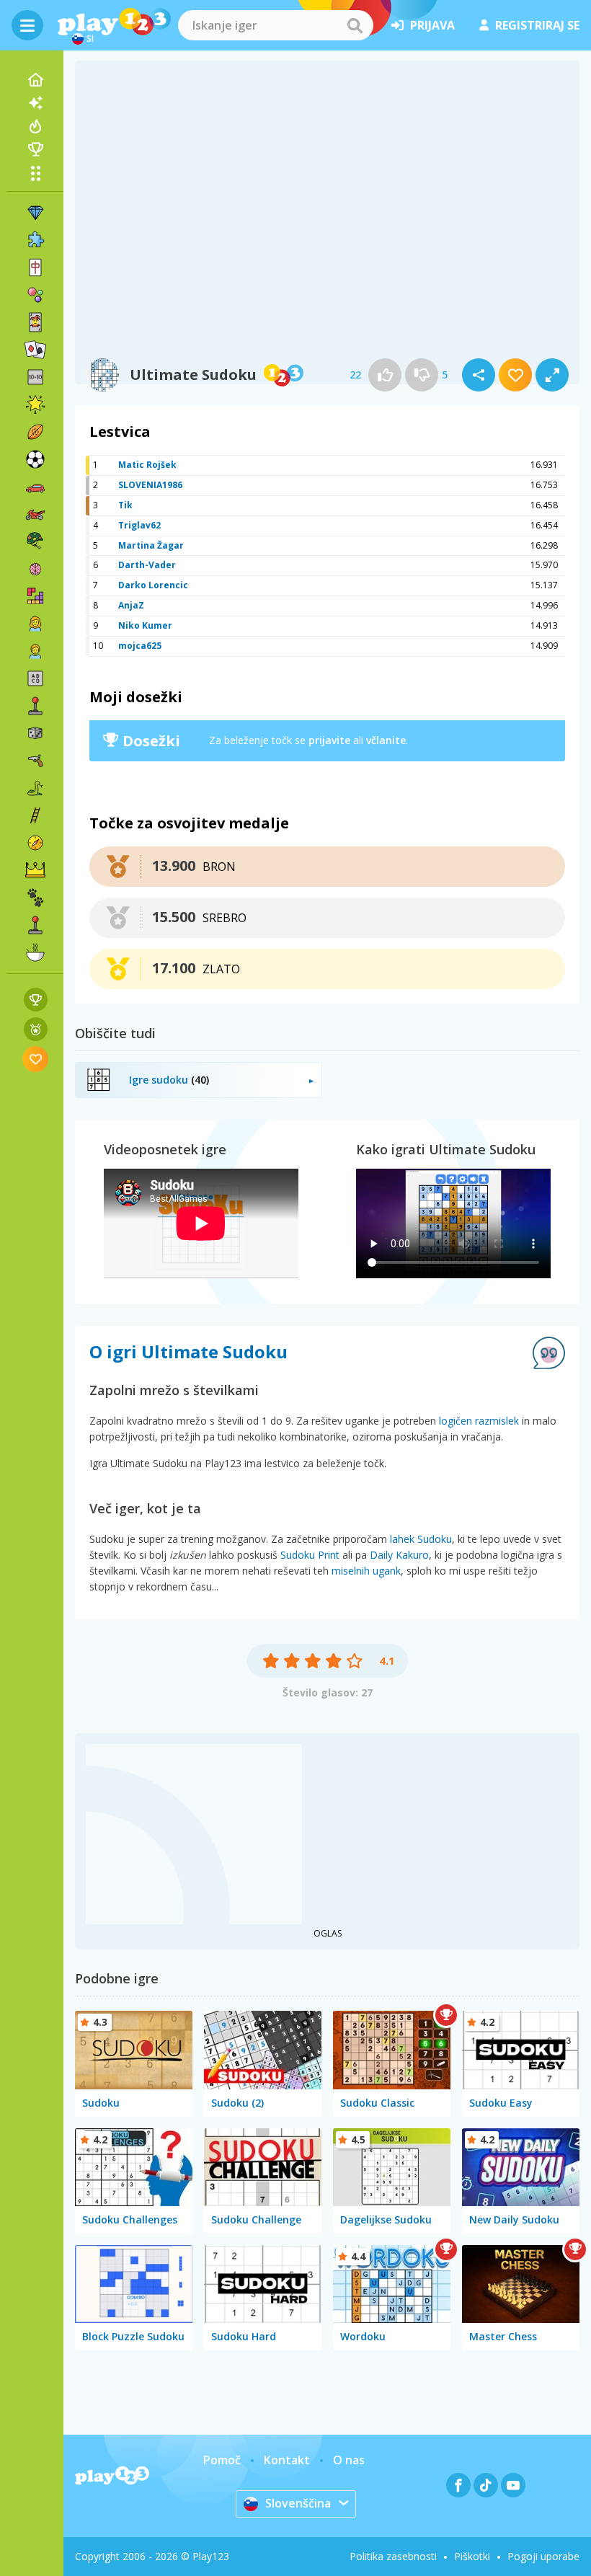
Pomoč (222, 2460)
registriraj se (537, 25)
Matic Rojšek (147, 465)
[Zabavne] (35, 404)
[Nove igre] (35, 103)
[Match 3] (35, 213)
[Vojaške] (35, 541)
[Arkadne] (35, 706)
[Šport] (35, 432)
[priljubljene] (36, 1059)
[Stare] (35, 788)
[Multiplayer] (35, 925)
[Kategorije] (35, 173)
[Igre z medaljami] (36, 1029)
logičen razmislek (479, 1421)
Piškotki (472, 2556)
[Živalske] (35, 898)
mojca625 (140, 646)
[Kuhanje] (35, 952)
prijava (432, 25)
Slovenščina (298, 2503)
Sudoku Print (310, 1555)
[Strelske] (35, 761)
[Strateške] (35, 870)
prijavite (329, 740)
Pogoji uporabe (543, 2556)
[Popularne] (35, 126)
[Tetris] (35, 596)
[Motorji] (35, 514)
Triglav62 (139, 525)
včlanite (386, 740)
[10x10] (35, 377)
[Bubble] (35, 295)
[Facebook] (458, 2485)
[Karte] (35, 322)
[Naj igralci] (35, 149)
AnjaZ (131, 605)
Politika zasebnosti (393, 2556)
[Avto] (35, 487)
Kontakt (287, 2460)
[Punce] (35, 624)
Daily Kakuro (399, 1555)
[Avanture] (35, 843)
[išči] (355, 25)
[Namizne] (35, 733)
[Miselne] (35, 569)
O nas (349, 2460)
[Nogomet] (35, 459)
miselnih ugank (366, 1571)
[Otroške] (35, 651)
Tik (125, 505)
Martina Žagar (151, 545)
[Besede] (35, 678)
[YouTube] (513, 2485)
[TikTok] (486, 2485)
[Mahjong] (35, 267)
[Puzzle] (35, 240)
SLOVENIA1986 (150, 485)
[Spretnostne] (35, 815)
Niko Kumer (145, 625)
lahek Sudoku (421, 1539)
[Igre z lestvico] (36, 1000)
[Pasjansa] (35, 350)
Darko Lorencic (153, 585)
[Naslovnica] (35, 80)
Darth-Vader (147, 565)
